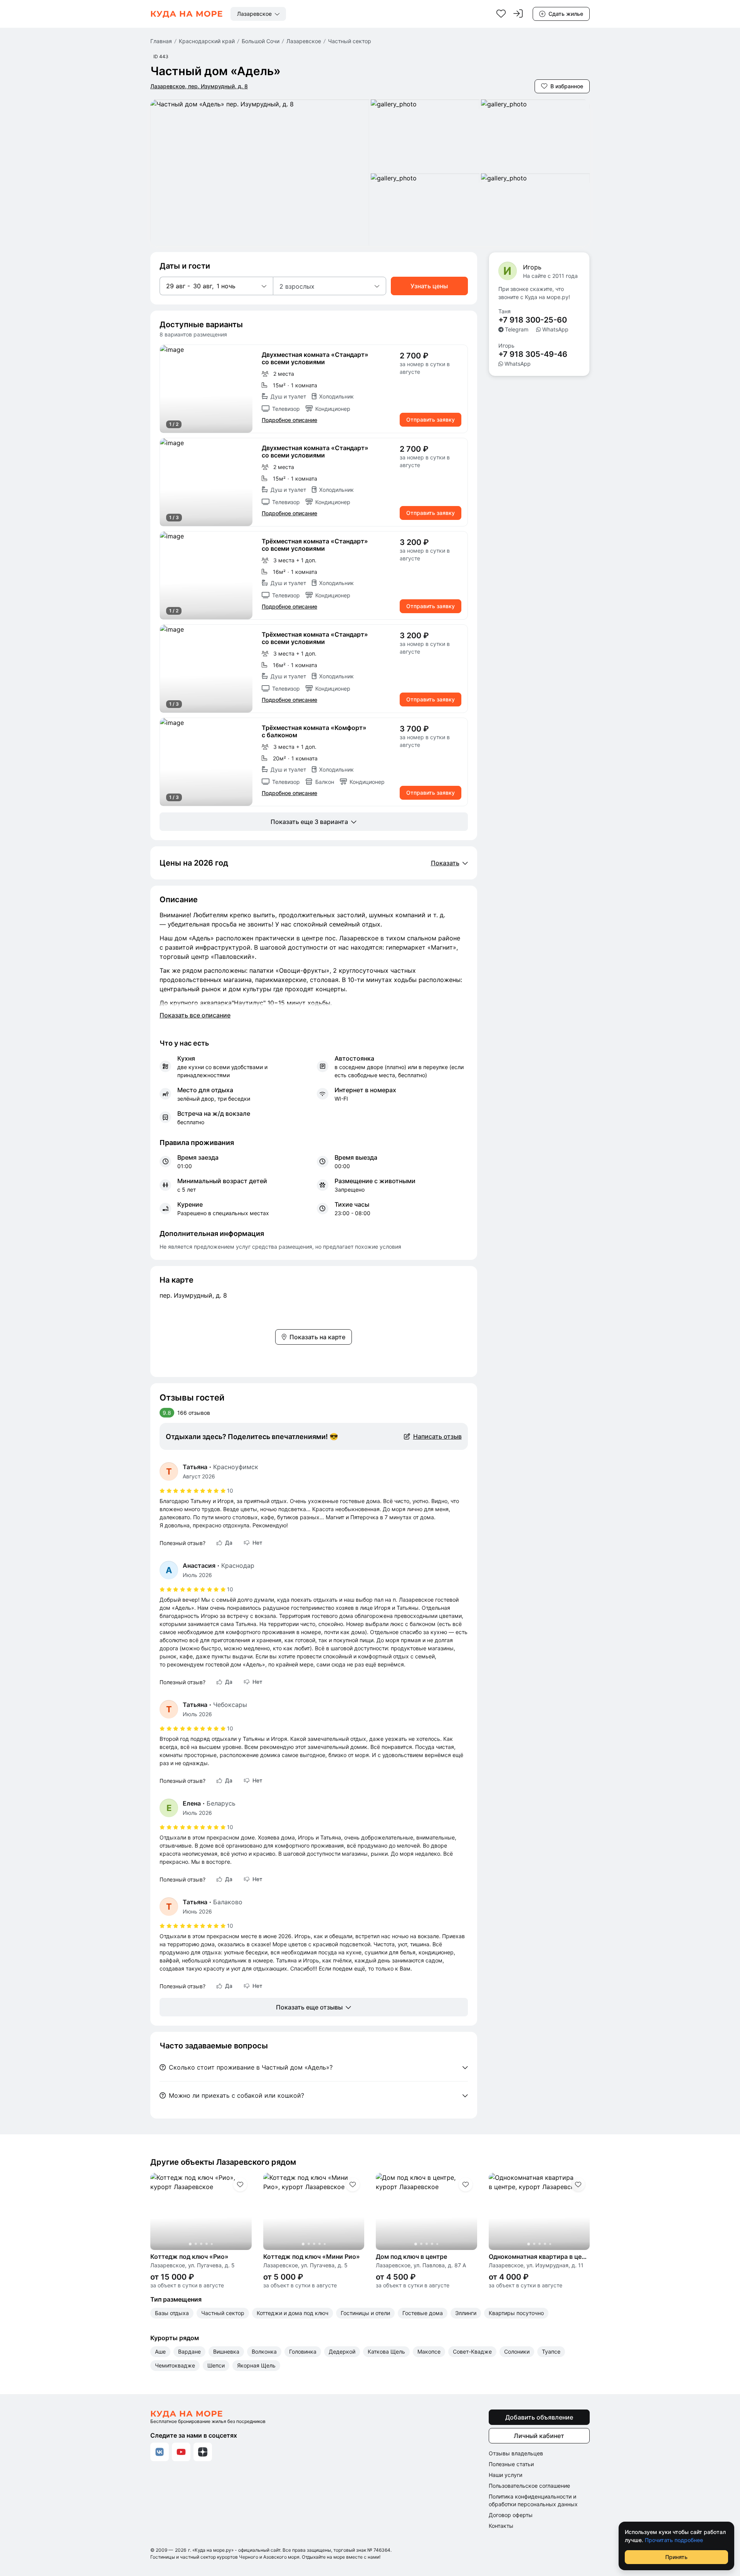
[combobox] (258, 14)
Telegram (517, 329)
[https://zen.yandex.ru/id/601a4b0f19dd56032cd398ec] (203, 2452)
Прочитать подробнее (674, 2540)
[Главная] (187, 14)
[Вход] (518, 14)
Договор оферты (511, 2515)
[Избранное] (501, 14)
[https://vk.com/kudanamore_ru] (160, 2452)
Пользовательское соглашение (529, 2486)
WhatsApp (555, 329)
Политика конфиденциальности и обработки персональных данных (533, 2500)
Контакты (501, 2526)
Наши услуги (505, 2475)
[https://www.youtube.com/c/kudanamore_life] (181, 2452)
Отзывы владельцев (516, 2453)
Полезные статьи (511, 2464)
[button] (216, 286)
